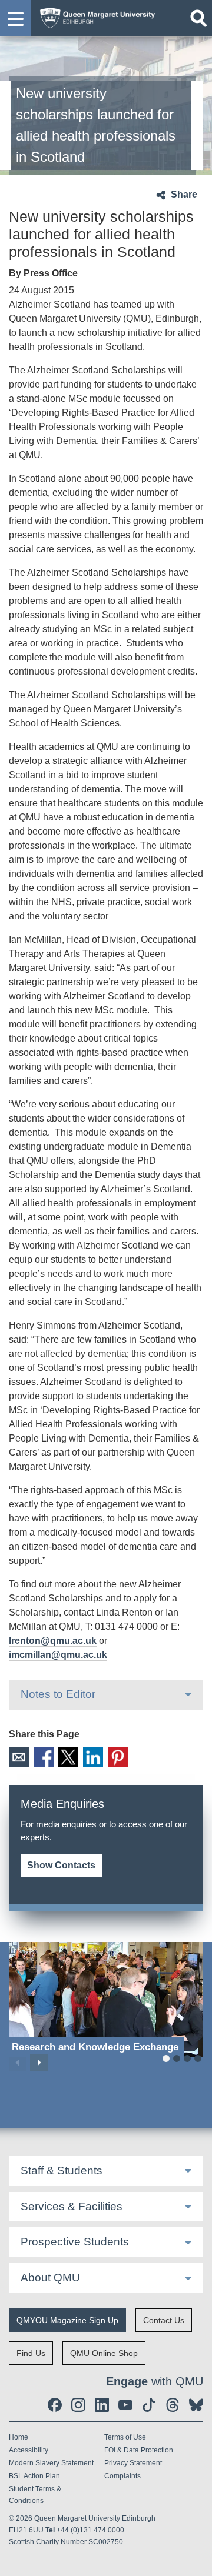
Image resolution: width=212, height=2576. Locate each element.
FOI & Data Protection (139, 2450)
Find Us (31, 2353)
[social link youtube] (125, 2405)
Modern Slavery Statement (51, 2463)
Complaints (122, 2476)
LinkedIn (93, 1757)
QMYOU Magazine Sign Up (67, 2320)
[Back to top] (197, 2561)
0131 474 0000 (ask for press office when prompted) (61, 1852)
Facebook (44, 1757)
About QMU (50, 2278)
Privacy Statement (133, 2463)
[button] (15, 18)
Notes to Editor (58, 1694)
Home (19, 2437)
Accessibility (29, 2450)
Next (39, 2063)
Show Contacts (61, 1865)
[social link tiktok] (149, 2405)
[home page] (95, 16)
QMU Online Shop (104, 2353)
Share (184, 194)
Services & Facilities (72, 2206)
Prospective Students (75, 2242)
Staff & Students (62, 2170)
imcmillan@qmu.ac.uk (58, 1655)
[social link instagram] (78, 2405)
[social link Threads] (173, 2405)
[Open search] (198, 18)
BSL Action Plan (34, 2476)
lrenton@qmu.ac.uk (53, 1641)
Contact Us (164, 2320)
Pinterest (118, 1757)
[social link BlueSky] (196, 2405)
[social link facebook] (55, 2405)
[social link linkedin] (102, 2405)
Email (19, 1757)
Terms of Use (125, 2437)
